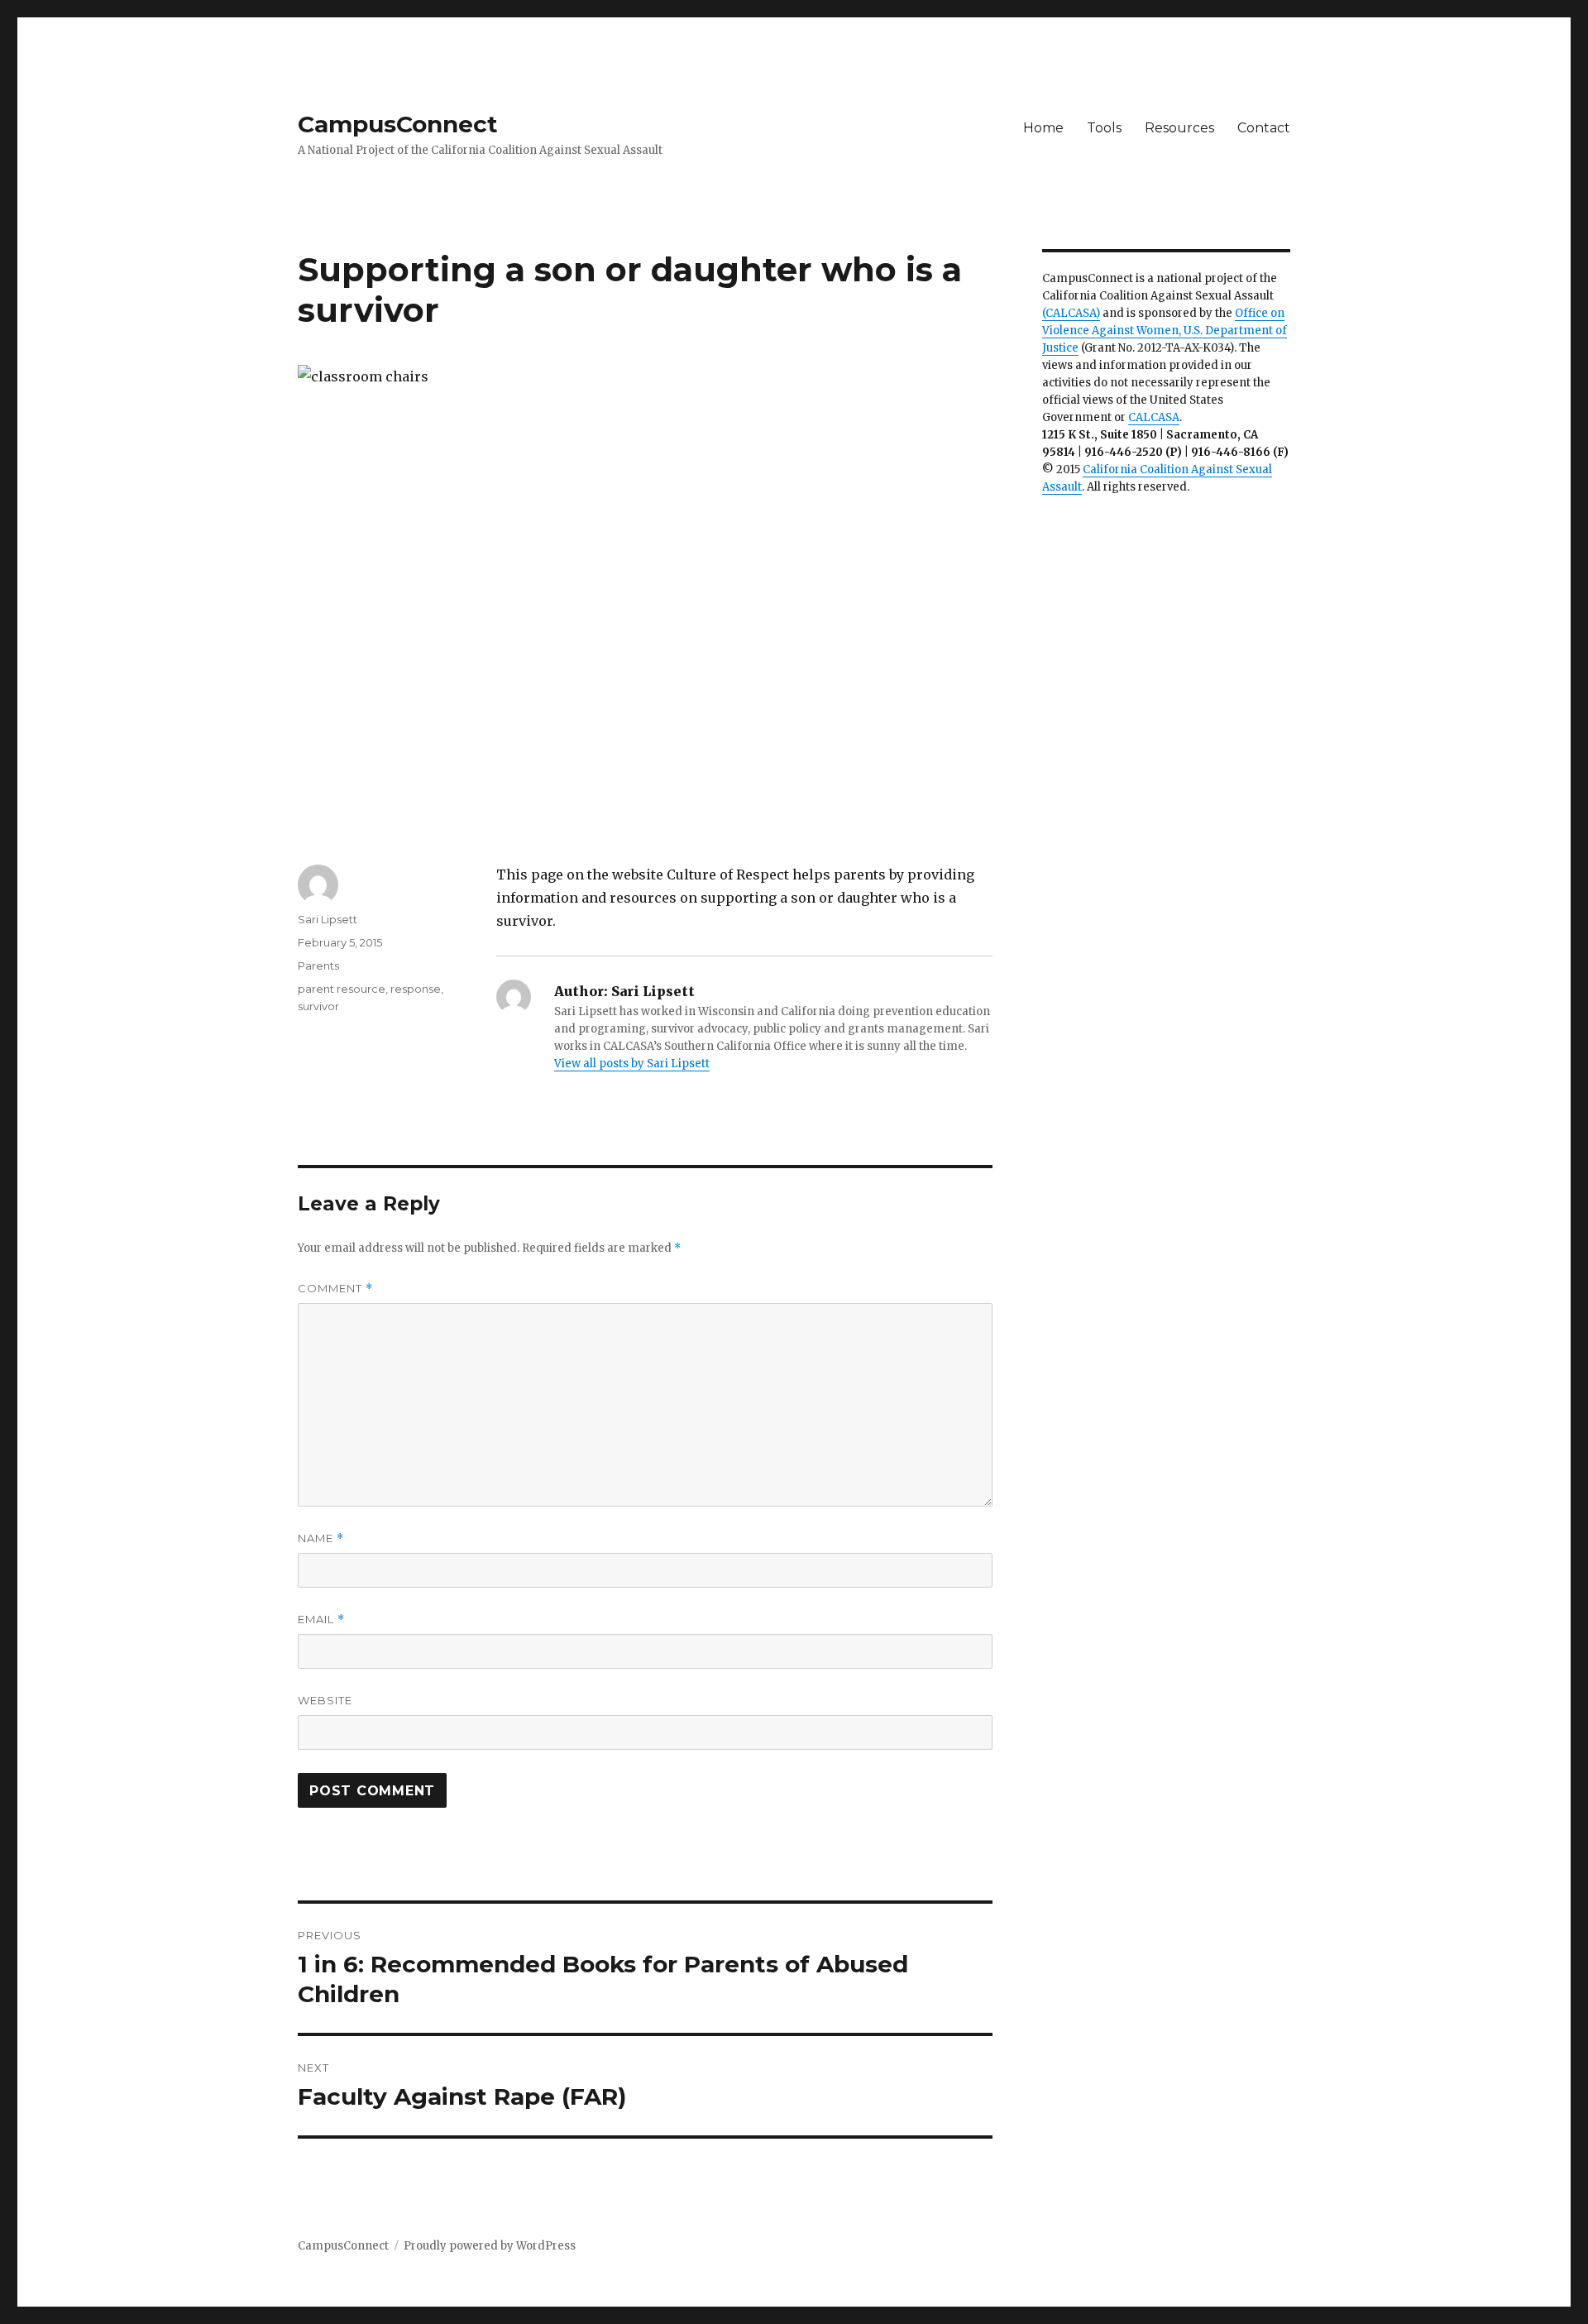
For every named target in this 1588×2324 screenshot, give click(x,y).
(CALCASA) (1071, 313)
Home (1043, 128)
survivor (318, 1006)
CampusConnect (398, 124)
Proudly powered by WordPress (490, 2246)
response (416, 989)
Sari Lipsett (328, 919)
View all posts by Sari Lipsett (632, 1064)
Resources (1179, 128)
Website (325, 1700)
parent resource (342, 989)
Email (321, 1620)
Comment (335, 1289)
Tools (1104, 128)
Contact (1264, 128)
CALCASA (1154, 417)
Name (321, 1538)
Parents (318, 966)
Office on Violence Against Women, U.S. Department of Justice (1165, 331)
